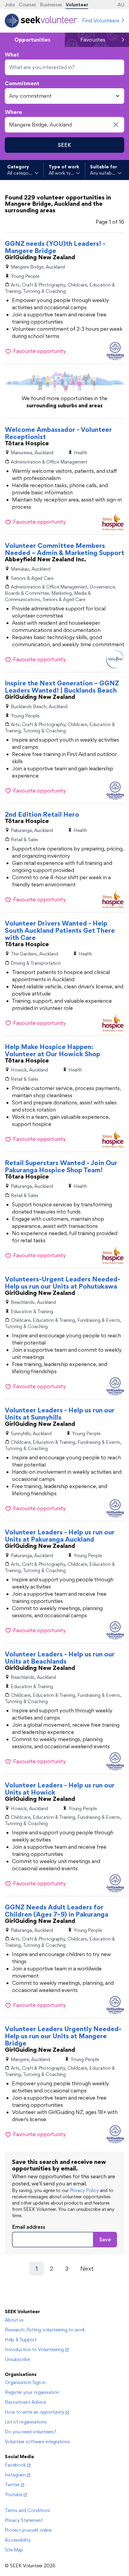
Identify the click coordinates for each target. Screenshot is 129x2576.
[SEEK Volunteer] (41, 21)
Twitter (12, 2485)
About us (14, 2320)
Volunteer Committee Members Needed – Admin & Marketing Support (64, 549)
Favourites (93, 40)
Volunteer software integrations (37, 2442)
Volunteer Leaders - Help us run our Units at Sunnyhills (60, 1414)
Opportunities (32, 40)
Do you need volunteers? (31, 2432)
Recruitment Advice (25, 2402)
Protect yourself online (28, 2530)
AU (121, 5)
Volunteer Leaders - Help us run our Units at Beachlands (60, 1658)
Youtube (13, 2495)
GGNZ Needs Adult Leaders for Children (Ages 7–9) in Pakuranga (57, 1911)
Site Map (14, 2550)
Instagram (15, 2475)
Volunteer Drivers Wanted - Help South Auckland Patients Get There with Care (60, 930)
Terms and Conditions (27, 2510)
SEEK (64, 145)
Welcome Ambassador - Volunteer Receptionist (58, 433)
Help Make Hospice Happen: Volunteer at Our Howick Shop (52, 1050)
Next (87, 2269)
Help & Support (21, 2340)
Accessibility (18, 2540)
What (12, 55)
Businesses (51, 5)
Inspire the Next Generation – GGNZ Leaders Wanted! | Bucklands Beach (62, 687)
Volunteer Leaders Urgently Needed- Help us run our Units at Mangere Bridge (63, 2036)
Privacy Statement (24, 2520)
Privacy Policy (84, 2190)
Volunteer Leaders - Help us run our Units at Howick (60, 1789)
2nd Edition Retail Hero (42, 814)
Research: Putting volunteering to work (45, 2330)
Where (13, 112)
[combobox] (64, 67)
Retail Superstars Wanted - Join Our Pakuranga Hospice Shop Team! (61, 1166)
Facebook (15, 2465)
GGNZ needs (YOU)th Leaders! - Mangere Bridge (55, 247)
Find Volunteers (101, 20)
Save (105, 2239)
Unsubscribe (17, 2359)
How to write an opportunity (34, 2412)
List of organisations (26, 2422)
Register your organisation (32, 2392)
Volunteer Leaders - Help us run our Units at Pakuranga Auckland (60, 1536)
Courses (27, 5)
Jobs (10, 5)
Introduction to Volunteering (34, 2349)
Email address (29, 2227)
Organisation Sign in (25, 2382)
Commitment (22, 83)
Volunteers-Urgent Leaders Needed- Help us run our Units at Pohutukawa (63, 1283)
